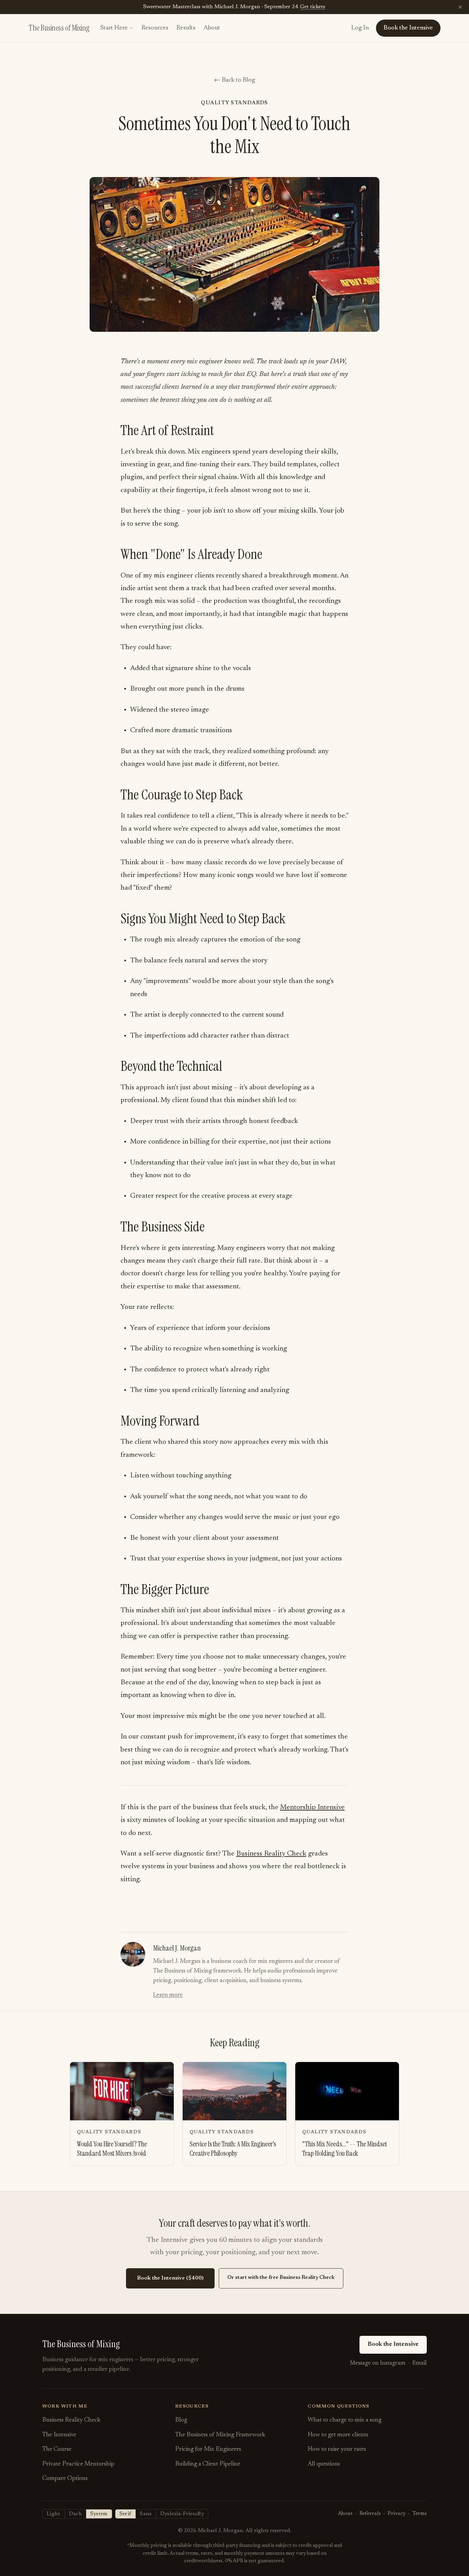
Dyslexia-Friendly (182, 2514)
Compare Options (65, 2479)
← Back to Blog (235, 80)
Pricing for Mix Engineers (208, 2449)
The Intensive (59, 2435)
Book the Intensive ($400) (170, 2278)
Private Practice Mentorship (78, 2464)
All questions (324, 2464)
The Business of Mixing (59, 28)
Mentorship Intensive (312, 1807)
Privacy (397, 2514)
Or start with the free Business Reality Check (281, 2278)
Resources (155, 28)
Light (54, 2514)
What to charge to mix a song (345, 2420)
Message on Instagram (378, 2363)
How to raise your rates (337, 2449)
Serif (125, 2514)
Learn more (168, 1995)
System (99, 2514)
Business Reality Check (271, 1854)
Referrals (370, 2514)
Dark (75, 2514)
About (212, 28)
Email (420, 2363)
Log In (360, 28)
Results (186, 28)
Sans (146, 2514)
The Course (57, 2449)
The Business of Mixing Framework (220, 2435)
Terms (420, 2514)
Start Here (114, 28)
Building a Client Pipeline (208, 2464)
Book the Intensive (393, 2344)
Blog (181, 2420)
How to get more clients (338, 2435)
